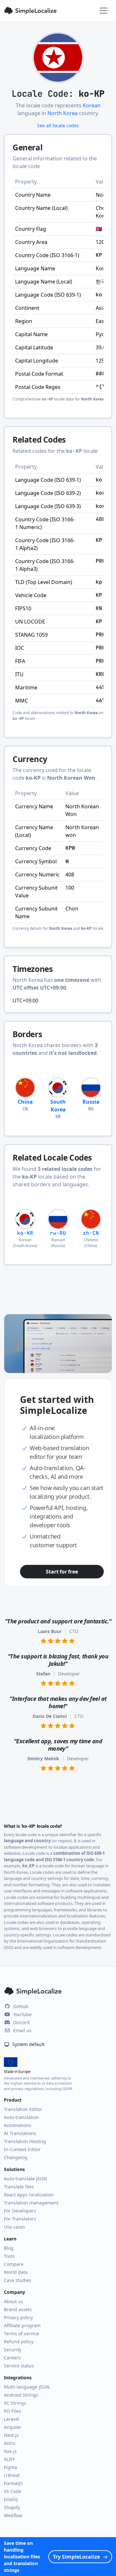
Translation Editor (23, 2109)
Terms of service (21, 2334)
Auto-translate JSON (25, 2179)
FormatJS (13, 2483)
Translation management (31, 2203)
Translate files (19, 2187)
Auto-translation (21, 2117)
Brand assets (18, 2309)
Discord (21, 2022)
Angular (13, 2427)
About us (14, 2301)
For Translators (20, 2219)
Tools (9, 2256)
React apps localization (29, 2195)
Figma (10, 2467)
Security (13, 2350)
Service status (19, 2366)
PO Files (12, 2411)
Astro (10, 2443)
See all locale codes (58, 126)
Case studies (18, 2280)
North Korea (63, 113)
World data (16, 2272)
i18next (12, 2475)
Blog (9, 2248)
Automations (18, 2125)
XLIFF (9, 2459)
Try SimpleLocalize (76, 2557)
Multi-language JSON (27, 2387)
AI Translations (20, 2133)
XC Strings (15, 2403)
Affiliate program (22, 2325)
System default (28, 2044)
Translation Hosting (25, 2141)
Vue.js (10, 2451)
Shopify (12, 2507)
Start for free (62, 1572)
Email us (22, 2030)
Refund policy (19, 2342)
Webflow (13, 2515)
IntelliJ (11, 2499)
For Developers (20, 2211)
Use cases (15, 2227)
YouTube (22, 2014)
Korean (92, 105)
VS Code (13, 2491)
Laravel (12, 2419)
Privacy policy (18, 2317)
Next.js (11, 2435)
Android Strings (21, 2395)
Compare (14, 2264)
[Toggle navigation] (103, 11)
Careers (12, 2358)
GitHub (21, 2006)
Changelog (16, 2157)
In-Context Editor (22, 2149)
